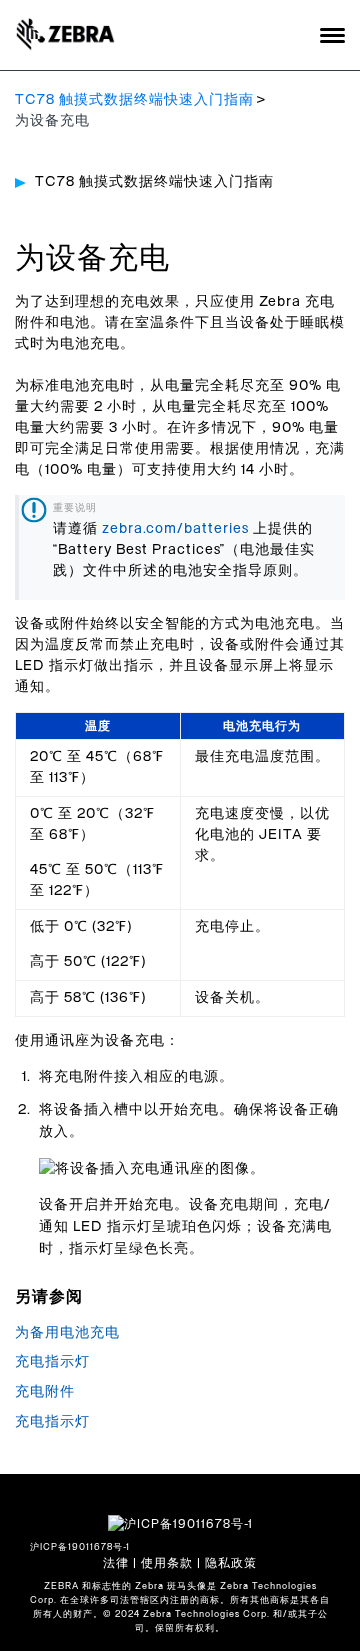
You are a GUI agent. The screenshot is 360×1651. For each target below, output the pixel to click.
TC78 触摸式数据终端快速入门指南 (134, 100)
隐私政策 (231, 1563)
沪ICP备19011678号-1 (80, 1547)
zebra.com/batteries (175, 529)
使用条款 (167, 1563)
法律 (116, 1563)
